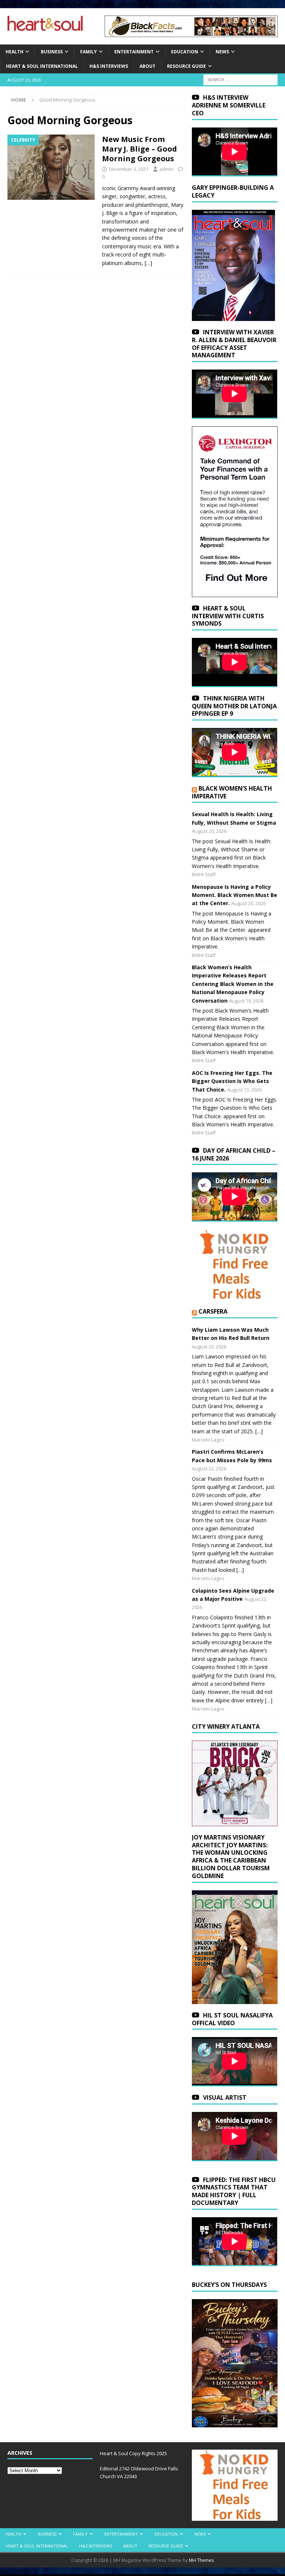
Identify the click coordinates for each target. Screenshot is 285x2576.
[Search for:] (240, 80)
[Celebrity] (51, 167)
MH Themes (201, 2560)
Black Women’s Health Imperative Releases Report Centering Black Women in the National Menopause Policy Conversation (233, 984)
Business (52, 52)
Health (14, 52)
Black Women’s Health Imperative (232, 792)
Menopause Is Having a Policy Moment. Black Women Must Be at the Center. (235, 895)
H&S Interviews (109, 66)
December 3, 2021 (129, 169)
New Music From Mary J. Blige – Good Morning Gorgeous (140, 149)
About (148, 66)
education (185, 52)
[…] (148, 263)
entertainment (134, 52)
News (222, 52)
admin (166, 169)
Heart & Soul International (42, 66)
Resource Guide (186, 66)
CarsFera (213, 1311)
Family (89, 52)
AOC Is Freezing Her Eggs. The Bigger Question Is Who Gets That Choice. (232, 1081)
